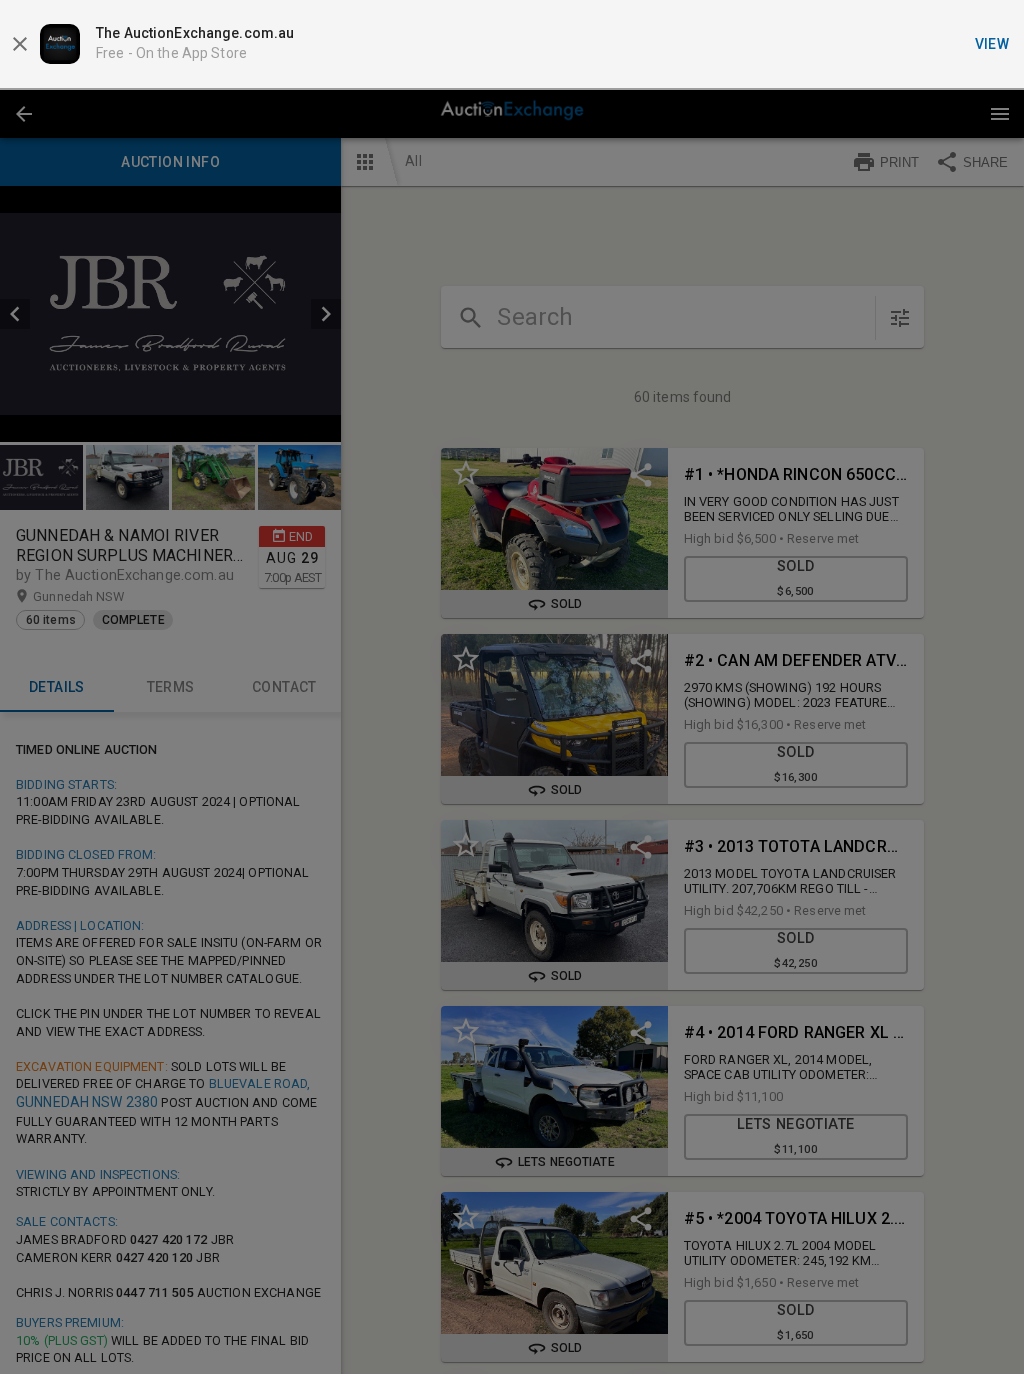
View (992, 44)
